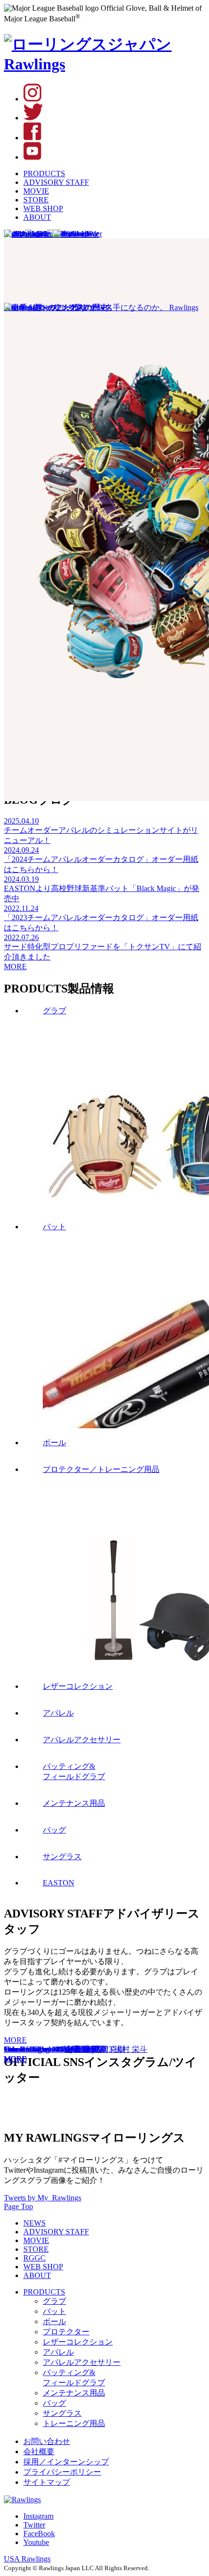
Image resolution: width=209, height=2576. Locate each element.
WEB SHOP (43, 208)
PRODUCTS (44, 173)
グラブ (54, 2301)
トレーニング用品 (74, 2423)
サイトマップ (47, 2482)
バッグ (54, 2403)
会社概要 (39, 2452)
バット (54, 2311)
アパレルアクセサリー (82, 2362)
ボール (54, 2321)
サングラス (62, 2413)
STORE (36, 200)
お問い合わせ (47, 2441)
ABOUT (37, 217)
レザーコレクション (78, 2342)
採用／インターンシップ (66, 2462)
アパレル (58, 2352)
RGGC (35, 2258)
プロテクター (66, 2332)
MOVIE (36, 191)
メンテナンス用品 (74, 2393)
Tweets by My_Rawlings (43, 2198)
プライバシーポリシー (62, 2472)
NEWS (35, 2223)
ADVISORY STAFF (56, 182)
